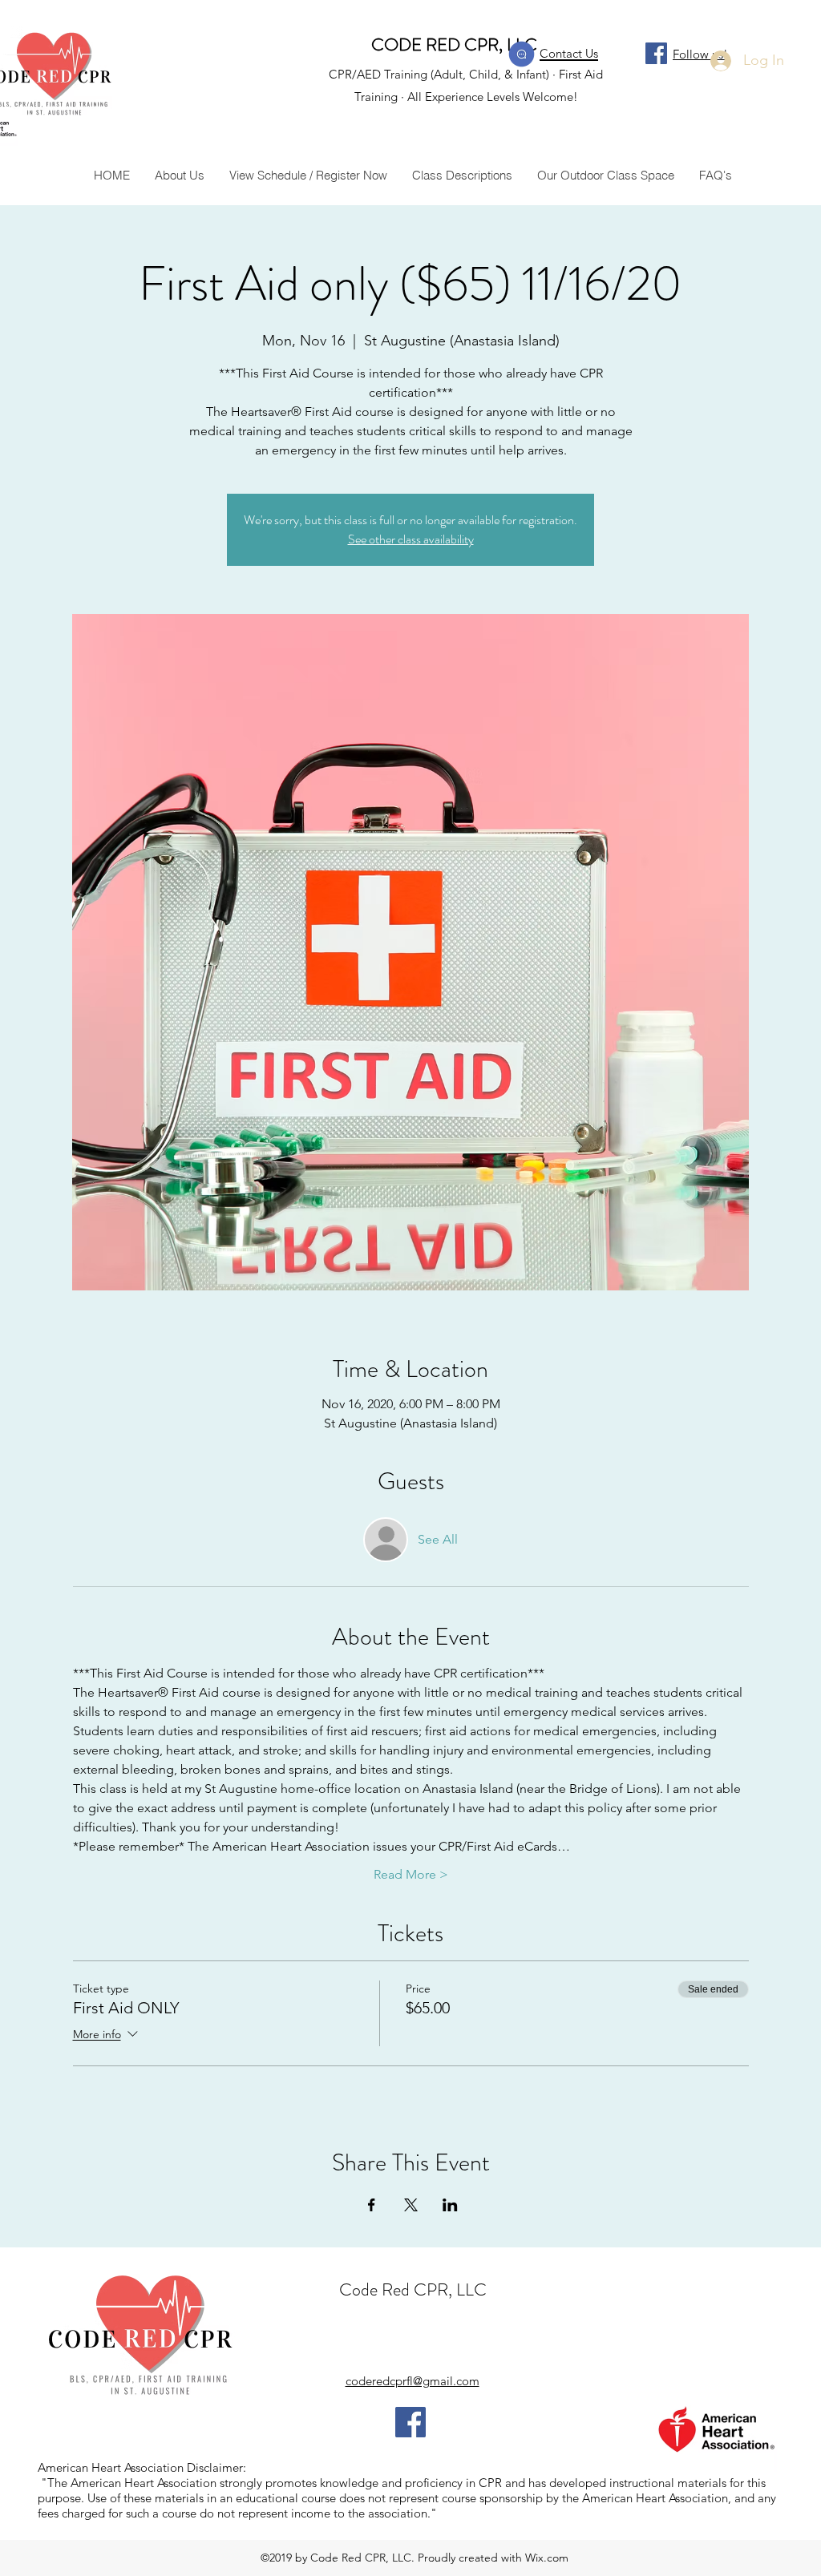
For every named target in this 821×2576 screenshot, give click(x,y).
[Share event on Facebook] (372, 2205)
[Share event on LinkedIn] (450, 2205)
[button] (462, 176)
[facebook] (656, 53)
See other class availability (411, 539)
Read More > (411, 1874)
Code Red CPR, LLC (413, 2289)
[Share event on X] (411, 2205)
